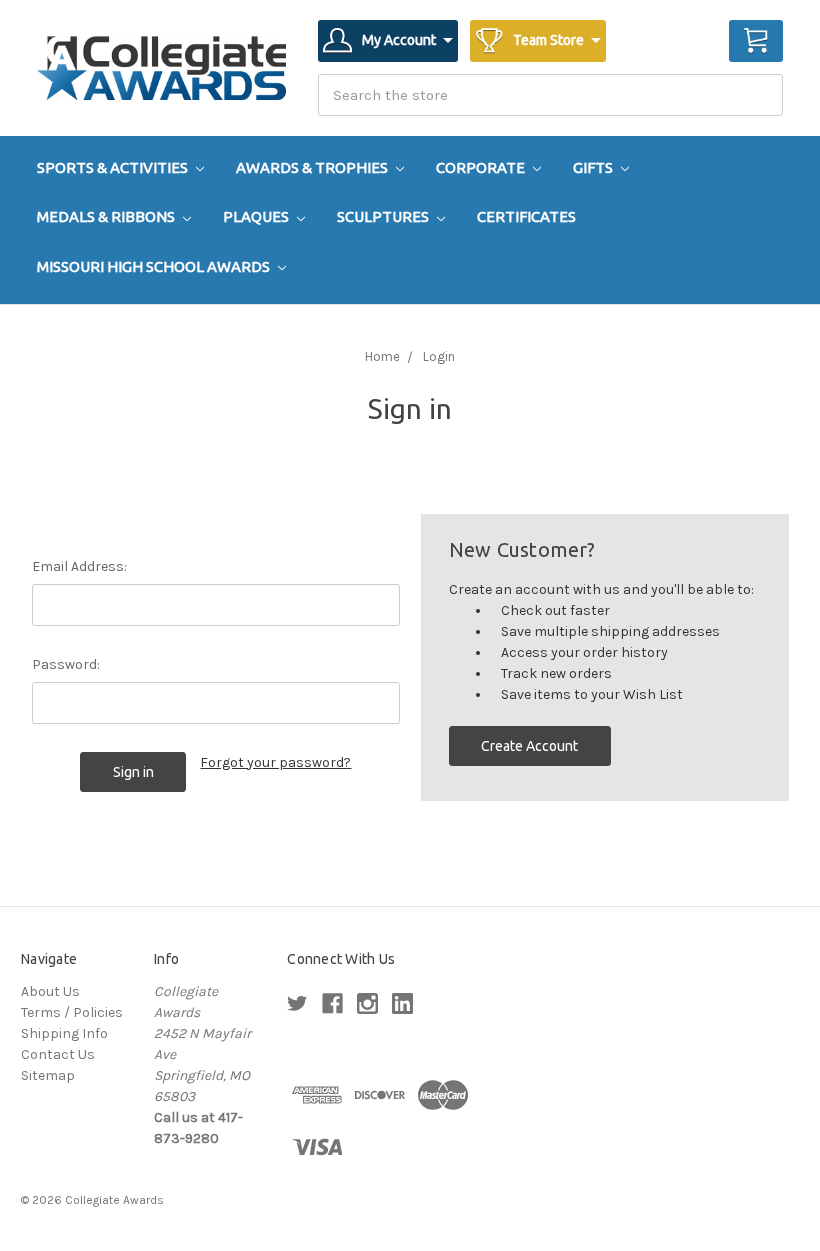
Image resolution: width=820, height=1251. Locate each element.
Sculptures (384, 216)
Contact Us (58, 1054)
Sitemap (48, 1075)
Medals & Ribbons (107, 216)
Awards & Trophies (313, 167)
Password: (66, 664)
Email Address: (79, 566)
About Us (50, 991)
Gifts (594, 167)
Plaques (257, 216)
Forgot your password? (275, 762)
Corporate (482, 167)
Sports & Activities (114, 167)
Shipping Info (64, 1033)
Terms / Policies (72, 1012)
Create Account (529, 746)
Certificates (526, 216)
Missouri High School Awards (155, 266)
